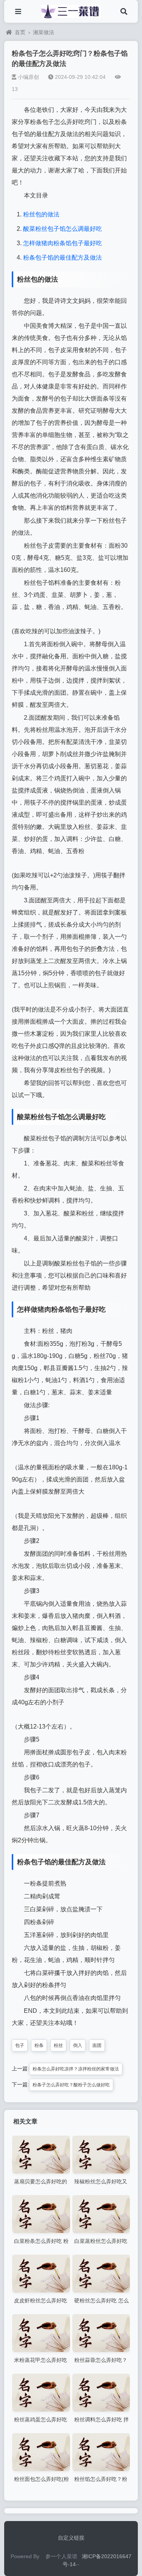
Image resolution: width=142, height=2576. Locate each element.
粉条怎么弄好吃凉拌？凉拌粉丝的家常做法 (76, 2069)
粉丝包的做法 (41, 214)
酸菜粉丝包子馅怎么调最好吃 (62, 229)
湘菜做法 (44, 32)
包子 (20, 2045)
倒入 (78, 2045)
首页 (20, 32)
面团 (97, 2045)
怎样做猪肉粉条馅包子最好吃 (62, 243)
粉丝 (58, 2045)
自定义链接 (71, 2538)
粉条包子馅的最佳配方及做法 (62, 258)
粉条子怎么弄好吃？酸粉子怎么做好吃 (71, 2085)
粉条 (39, 2045)
